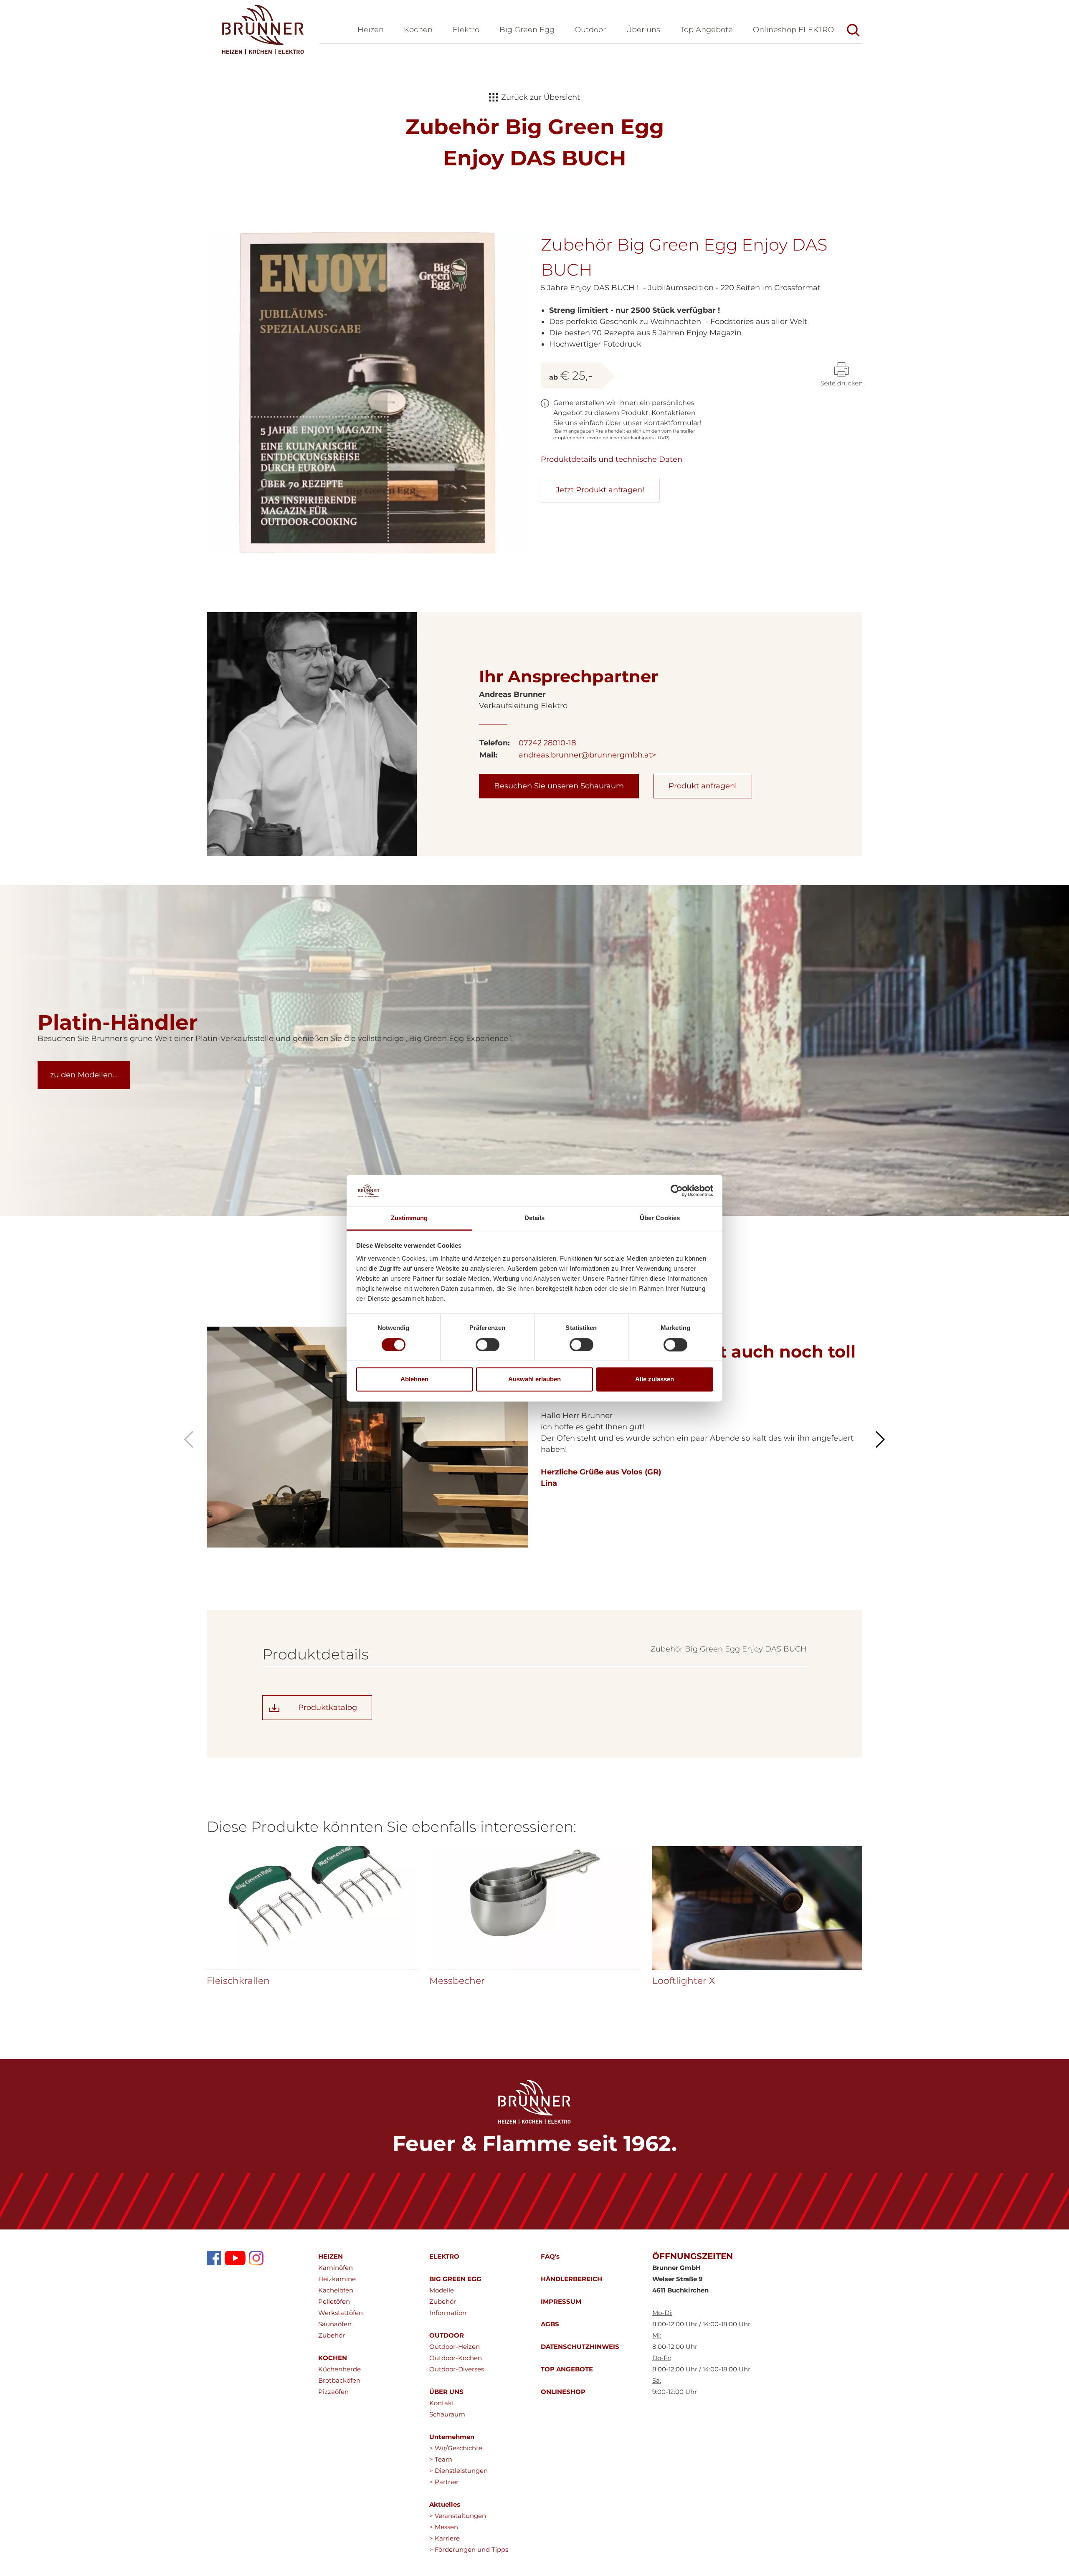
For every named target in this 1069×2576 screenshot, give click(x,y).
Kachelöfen (336, 2290)
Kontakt (442, 2403)
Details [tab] (535, 1218)
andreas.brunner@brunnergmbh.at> (587, 755)
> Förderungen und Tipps (469, 2549)
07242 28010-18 (547, 743)
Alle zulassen (655, 1379)
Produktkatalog (328, 1707)
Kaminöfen (336, 2268)
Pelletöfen (334, 2301)
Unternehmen (452, 2437)
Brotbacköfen (339, 2380)
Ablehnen (414, 1379)
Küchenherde (339, 2369)
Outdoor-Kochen (456, 2358)
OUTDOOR (447, 2335)
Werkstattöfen (341, 2313)
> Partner (444, 2482)
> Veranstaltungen (458, 2516)
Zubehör (332, 2335)
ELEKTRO (444, 2256)
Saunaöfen (335, 2324)
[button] (643, 31)
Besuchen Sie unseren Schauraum (559, 786)
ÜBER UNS (446, 2392)
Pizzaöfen (333, 2392)
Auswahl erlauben (534, 1379)
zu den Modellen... (84, 1075)
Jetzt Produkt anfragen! (600, 490)
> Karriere (445, 2538)
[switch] (488, 1345)
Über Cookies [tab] (660, 1218)
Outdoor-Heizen (455, 2347)
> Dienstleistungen (459, 2471)
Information (448, 2313)
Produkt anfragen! (703, 786)
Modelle (442, 2290)
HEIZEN (331, 2256)
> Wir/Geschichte (456, 2448)
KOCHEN (333, 2358)
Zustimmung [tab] (409, 1218)
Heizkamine (337, 2279)
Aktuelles (445, 2504)
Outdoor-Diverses (457, 2369)
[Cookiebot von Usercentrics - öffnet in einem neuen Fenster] (677, 1190)
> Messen (444, 2527)
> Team (441, 2459)
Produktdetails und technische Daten (612, 459)
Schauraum (447, 2414)
